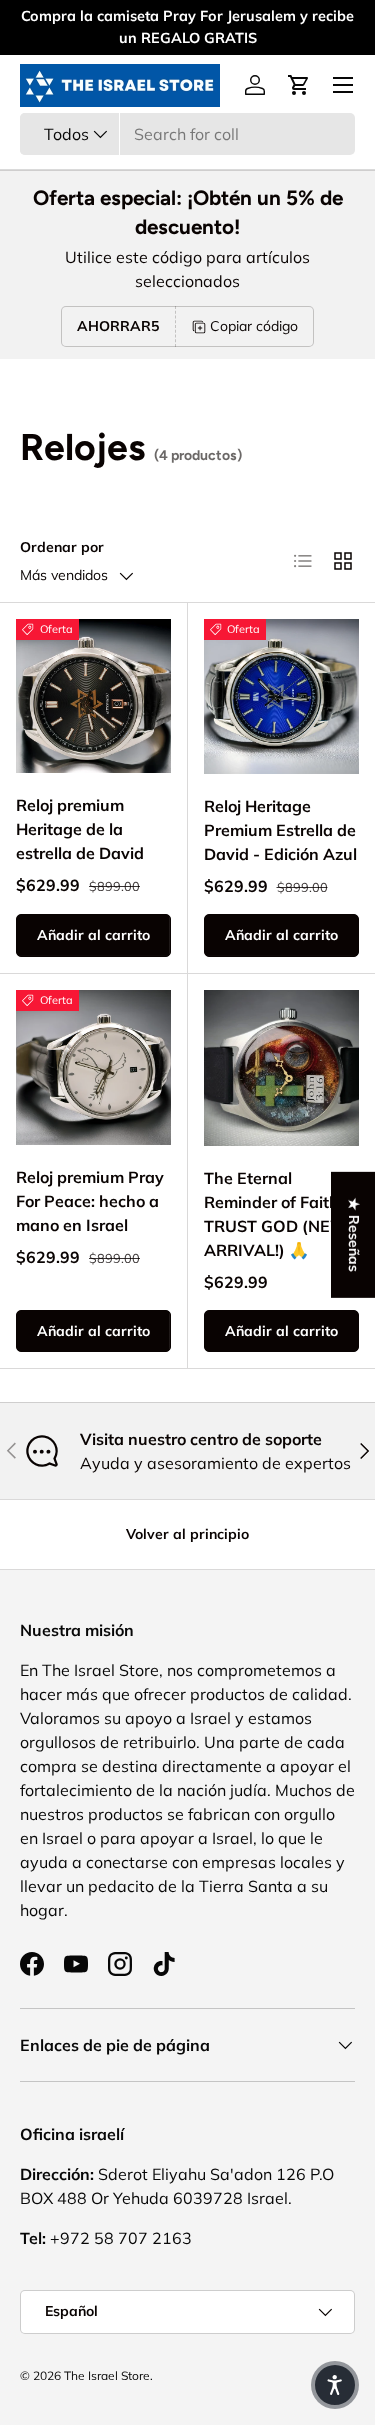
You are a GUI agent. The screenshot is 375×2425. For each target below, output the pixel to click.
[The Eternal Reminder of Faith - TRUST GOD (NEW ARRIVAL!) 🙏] (282, 1068)
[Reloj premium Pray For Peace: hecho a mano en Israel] (93, 1067)
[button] (299, 85)
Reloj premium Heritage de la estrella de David (80, 829)
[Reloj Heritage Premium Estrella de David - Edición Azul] (282, 697)
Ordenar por (62, 547)
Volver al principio (187, 1534)
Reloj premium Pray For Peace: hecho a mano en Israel (90, 1201)
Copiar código (254, 326)
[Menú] (343, 85)
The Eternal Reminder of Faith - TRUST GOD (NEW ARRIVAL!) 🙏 (277, 1214)
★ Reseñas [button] (354, 1234)
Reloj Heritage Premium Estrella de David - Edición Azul (280, 830)
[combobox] (187, 134)
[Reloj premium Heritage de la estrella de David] (93, 696)
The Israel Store (107, 2375)
